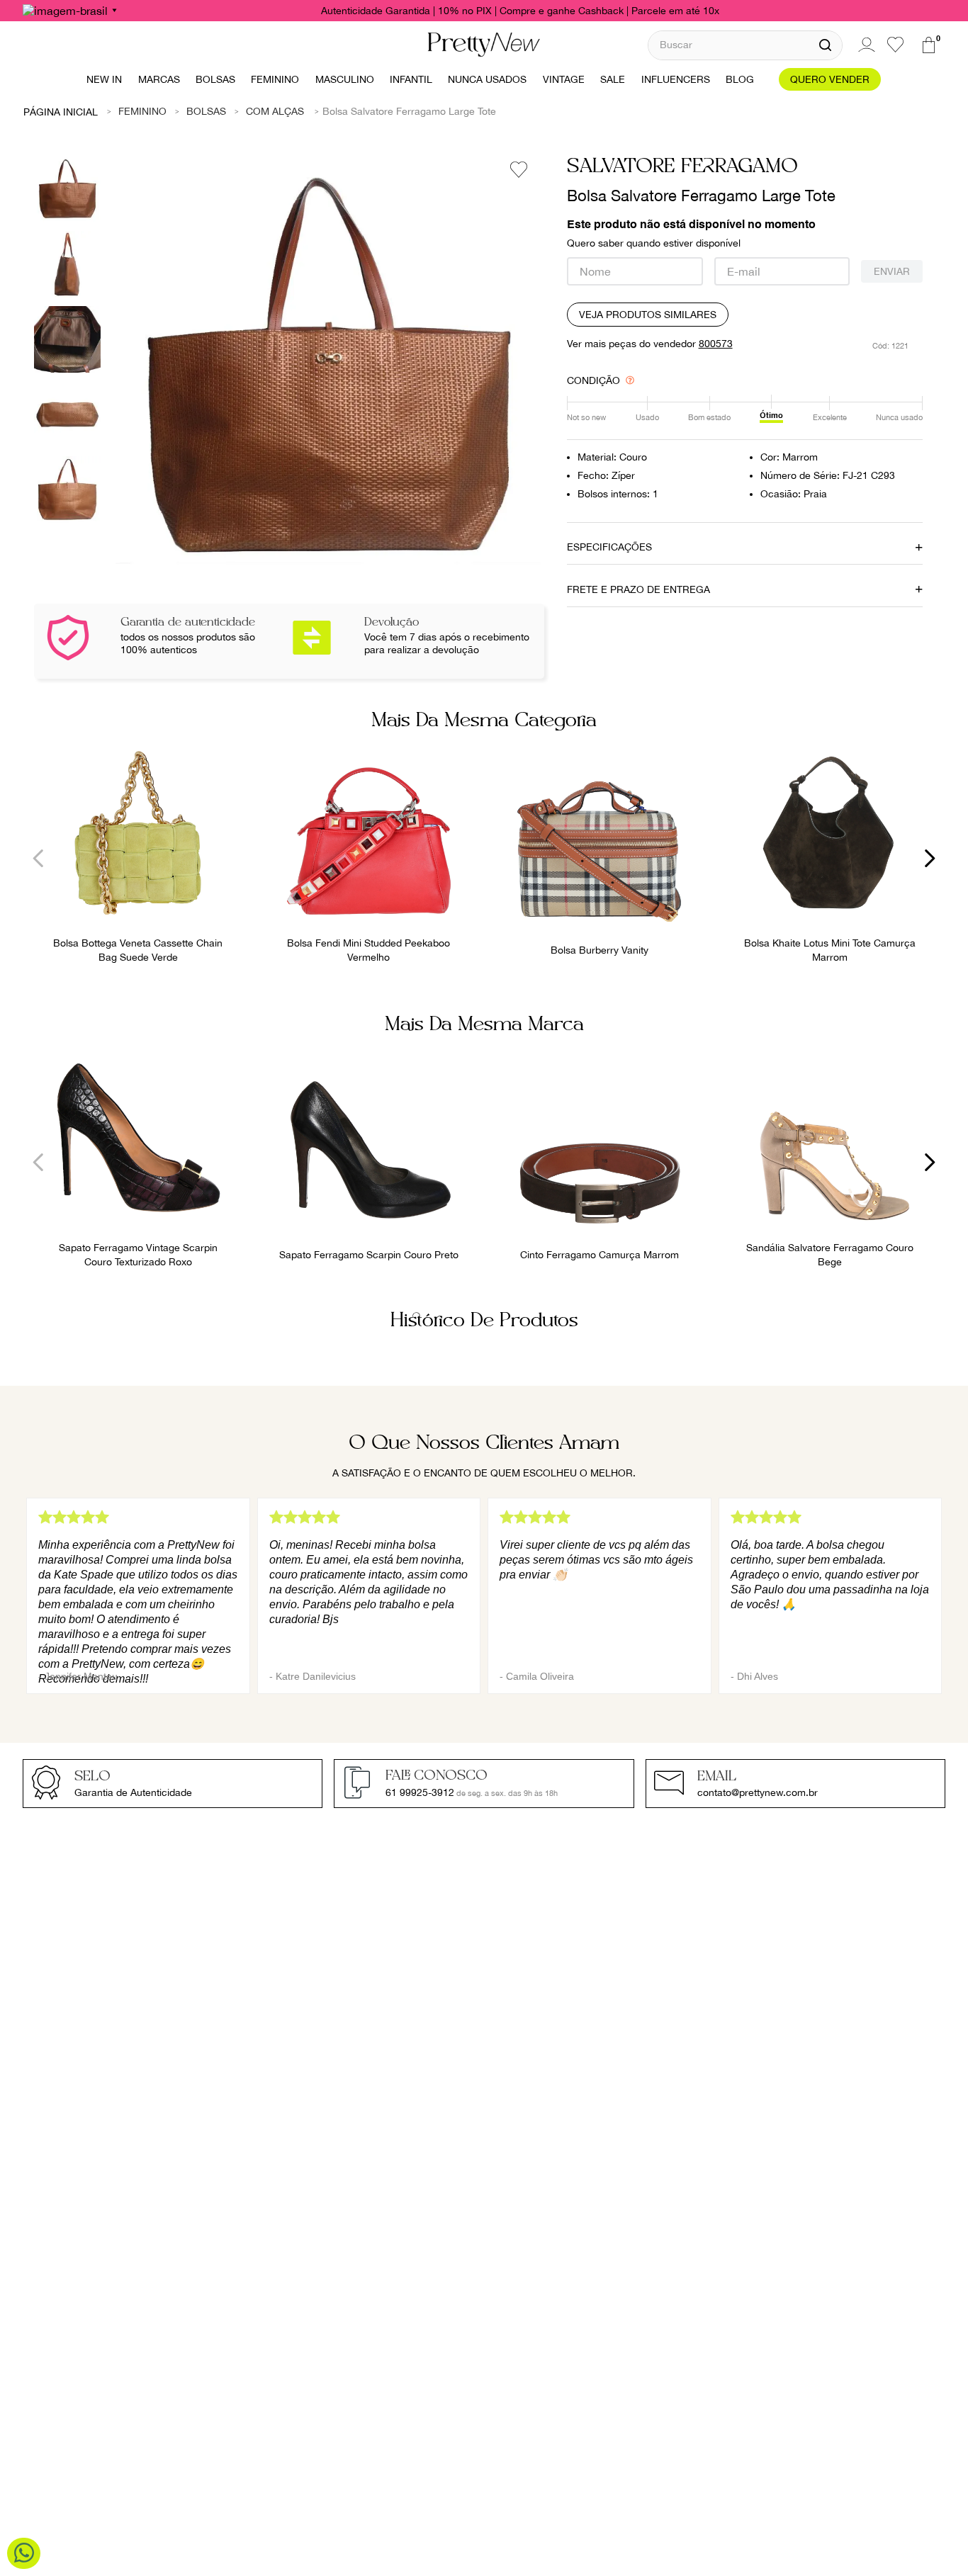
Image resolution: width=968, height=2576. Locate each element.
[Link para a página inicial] (61, 111)
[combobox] (745, 45)
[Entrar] (865, 45)
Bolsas (206, 111)
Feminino (142, 111)
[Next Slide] (929, 858)
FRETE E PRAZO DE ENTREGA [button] (638, 589)
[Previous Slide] (39, 858)
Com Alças (275, 111)
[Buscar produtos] (825, 45)
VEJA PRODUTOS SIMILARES (648, 315)
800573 (716, 344)
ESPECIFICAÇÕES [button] (609, 547)
